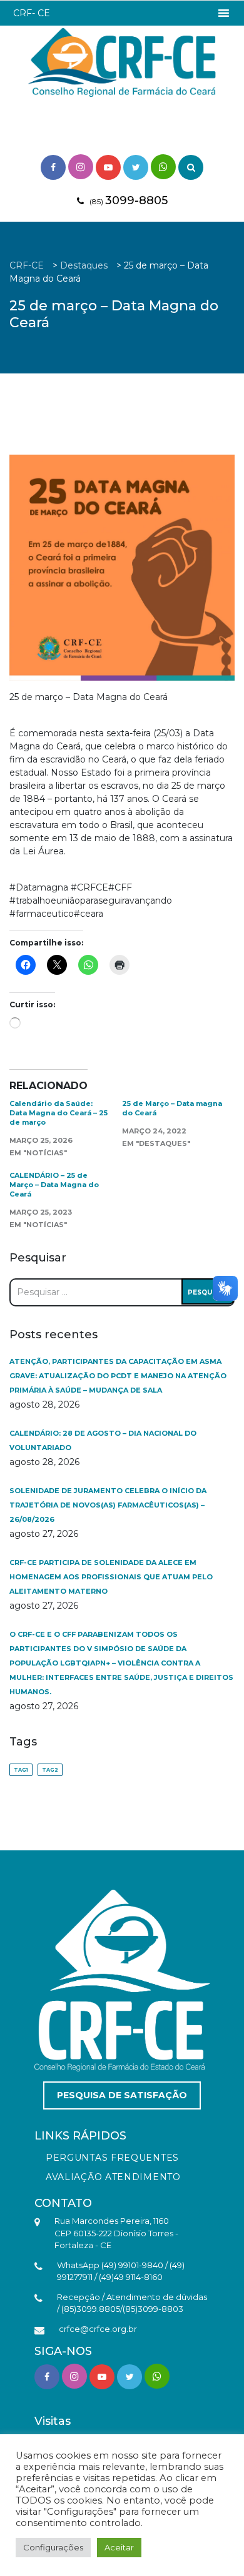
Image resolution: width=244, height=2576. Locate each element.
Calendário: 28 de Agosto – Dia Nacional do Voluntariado (103, 1440)
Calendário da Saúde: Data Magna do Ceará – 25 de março (58, 1113)
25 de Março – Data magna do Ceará (172, 1108)
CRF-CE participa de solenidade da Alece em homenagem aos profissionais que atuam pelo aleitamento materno (111, 1577)
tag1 (21, 1770)
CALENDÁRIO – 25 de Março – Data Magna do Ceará (54, 1185)
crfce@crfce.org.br (98, 2329)
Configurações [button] (53, 2547)
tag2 (50, 1770)
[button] (32, 13)
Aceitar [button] (119, 2547)
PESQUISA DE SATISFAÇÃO (122, 2095)
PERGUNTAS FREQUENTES (112, 2158)
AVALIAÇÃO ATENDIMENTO (113, 2177)
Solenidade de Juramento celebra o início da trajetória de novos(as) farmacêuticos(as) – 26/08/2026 (108, 1505)
